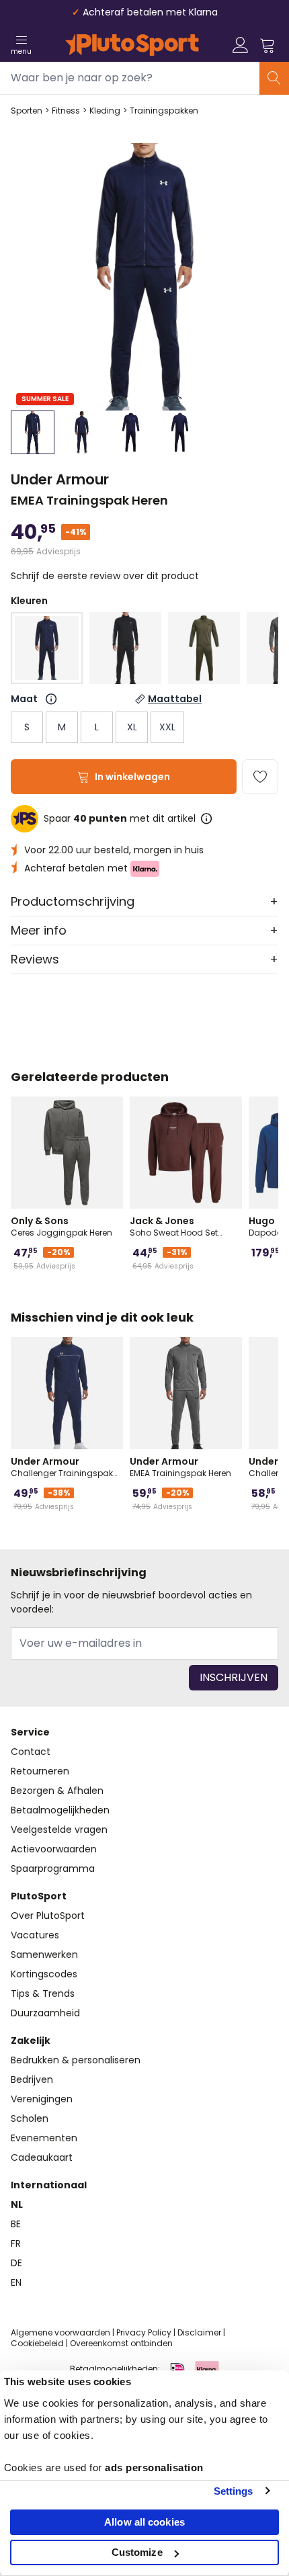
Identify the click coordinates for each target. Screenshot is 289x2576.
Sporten (27, 111)
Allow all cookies (144, 2522)
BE (16, 2224)
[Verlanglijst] (260, 777)
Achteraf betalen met (77, 868)
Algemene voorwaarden (60, 2332)
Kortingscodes (44, 1974)
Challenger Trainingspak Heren (62, 1467)
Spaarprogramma (53, 1869)
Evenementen (44, 2138)
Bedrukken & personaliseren (76, 2060)
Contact (31, 1752)
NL (17, 2204)
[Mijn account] (241, 45)
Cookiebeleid (37, 2343)
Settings (234, 2491)
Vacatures (35, 1935)
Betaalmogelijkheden (60, 1810)
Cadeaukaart (42, 2157)
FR (16, 2243)
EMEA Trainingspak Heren (180, 1467)
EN (16, 2282)
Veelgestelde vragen (59, 1830)
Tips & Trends (43, 1993)
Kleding (105, 111)
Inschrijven (234, 1677)
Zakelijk (31, 2041)
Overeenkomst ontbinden (121, 2343)
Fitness (66, 111)
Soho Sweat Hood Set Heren (174, 1226)
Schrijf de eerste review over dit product (105, 576)
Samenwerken (44, 1955)
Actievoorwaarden (54, 1849)
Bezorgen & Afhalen (57, 1791)
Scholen (30, 2118)
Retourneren (40, 1771)
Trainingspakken (164, 111)
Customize (137, 2552)
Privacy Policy (144, 2332)
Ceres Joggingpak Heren (61, 1226)
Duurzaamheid (45, 2013)
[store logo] (132, 45)
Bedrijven (32, 2079)
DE (16, 2263)
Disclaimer (199, 2332)
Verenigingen (42, 2099)
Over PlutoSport (48, 1916)
